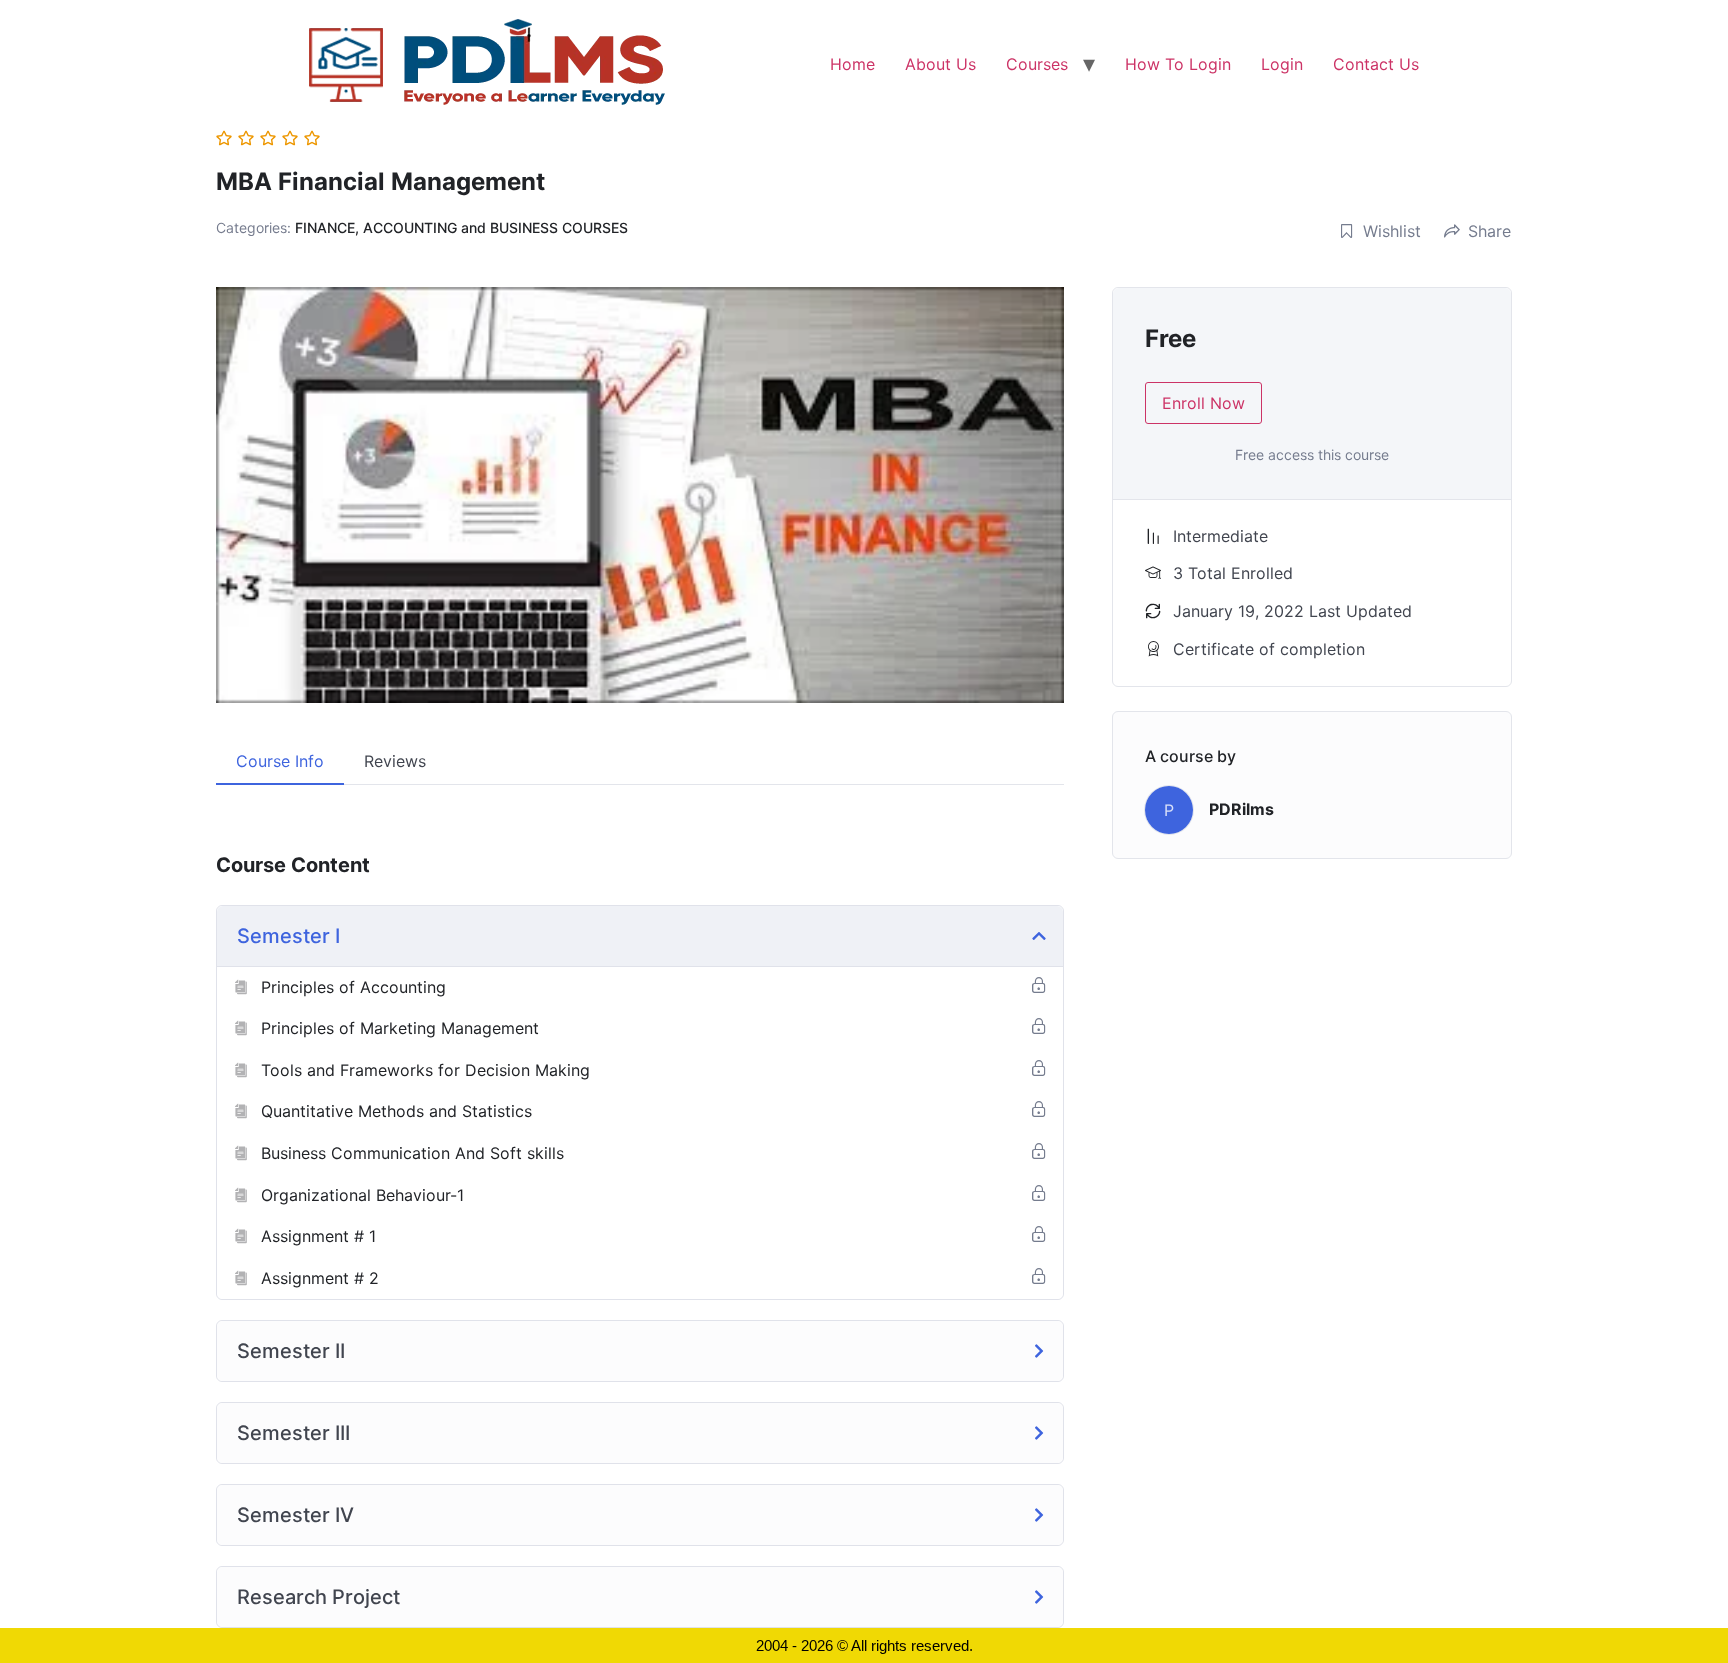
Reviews (395, 761)
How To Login (1178, 64)
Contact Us (1376, 64)
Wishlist (1392, 231)
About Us (940, 64)
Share (1489, 231)
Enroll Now (1203, 403)
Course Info (280, 761)
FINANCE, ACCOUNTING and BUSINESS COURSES (461, 227)
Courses (1037, 64)
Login (1282, 64)
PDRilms (1241, 809)
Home (852, 64)
